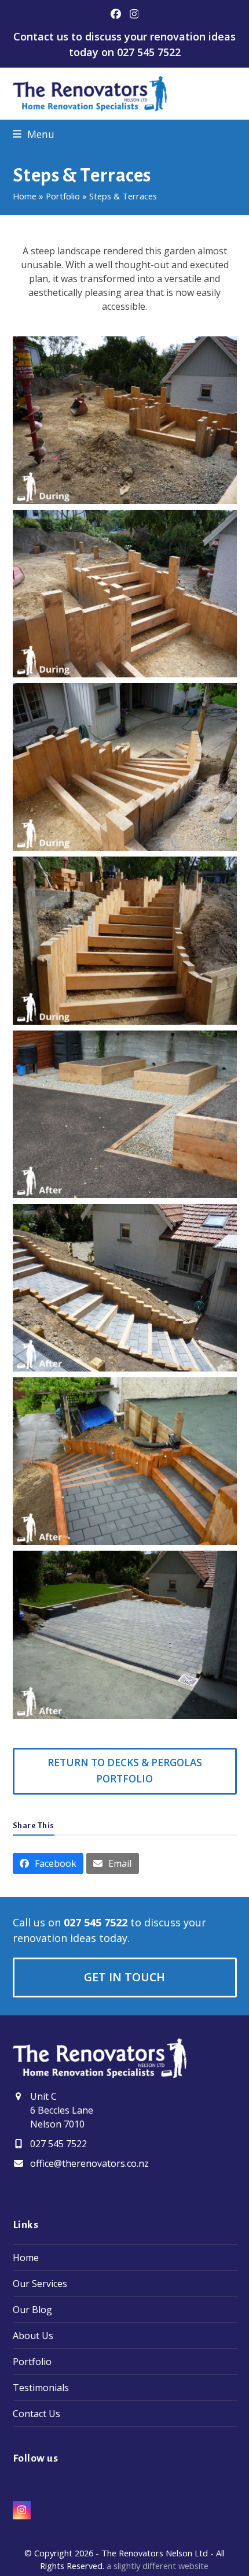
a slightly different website (158, 2566)
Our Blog (32, 2310)
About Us (33, 2336)
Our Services (40, 2284)
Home (25, 196)
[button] (34, 134)
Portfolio (63, 196)
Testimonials (41, 2388)
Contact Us (36, 2414)
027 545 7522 (149, 52)
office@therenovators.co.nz (89, 2163)
